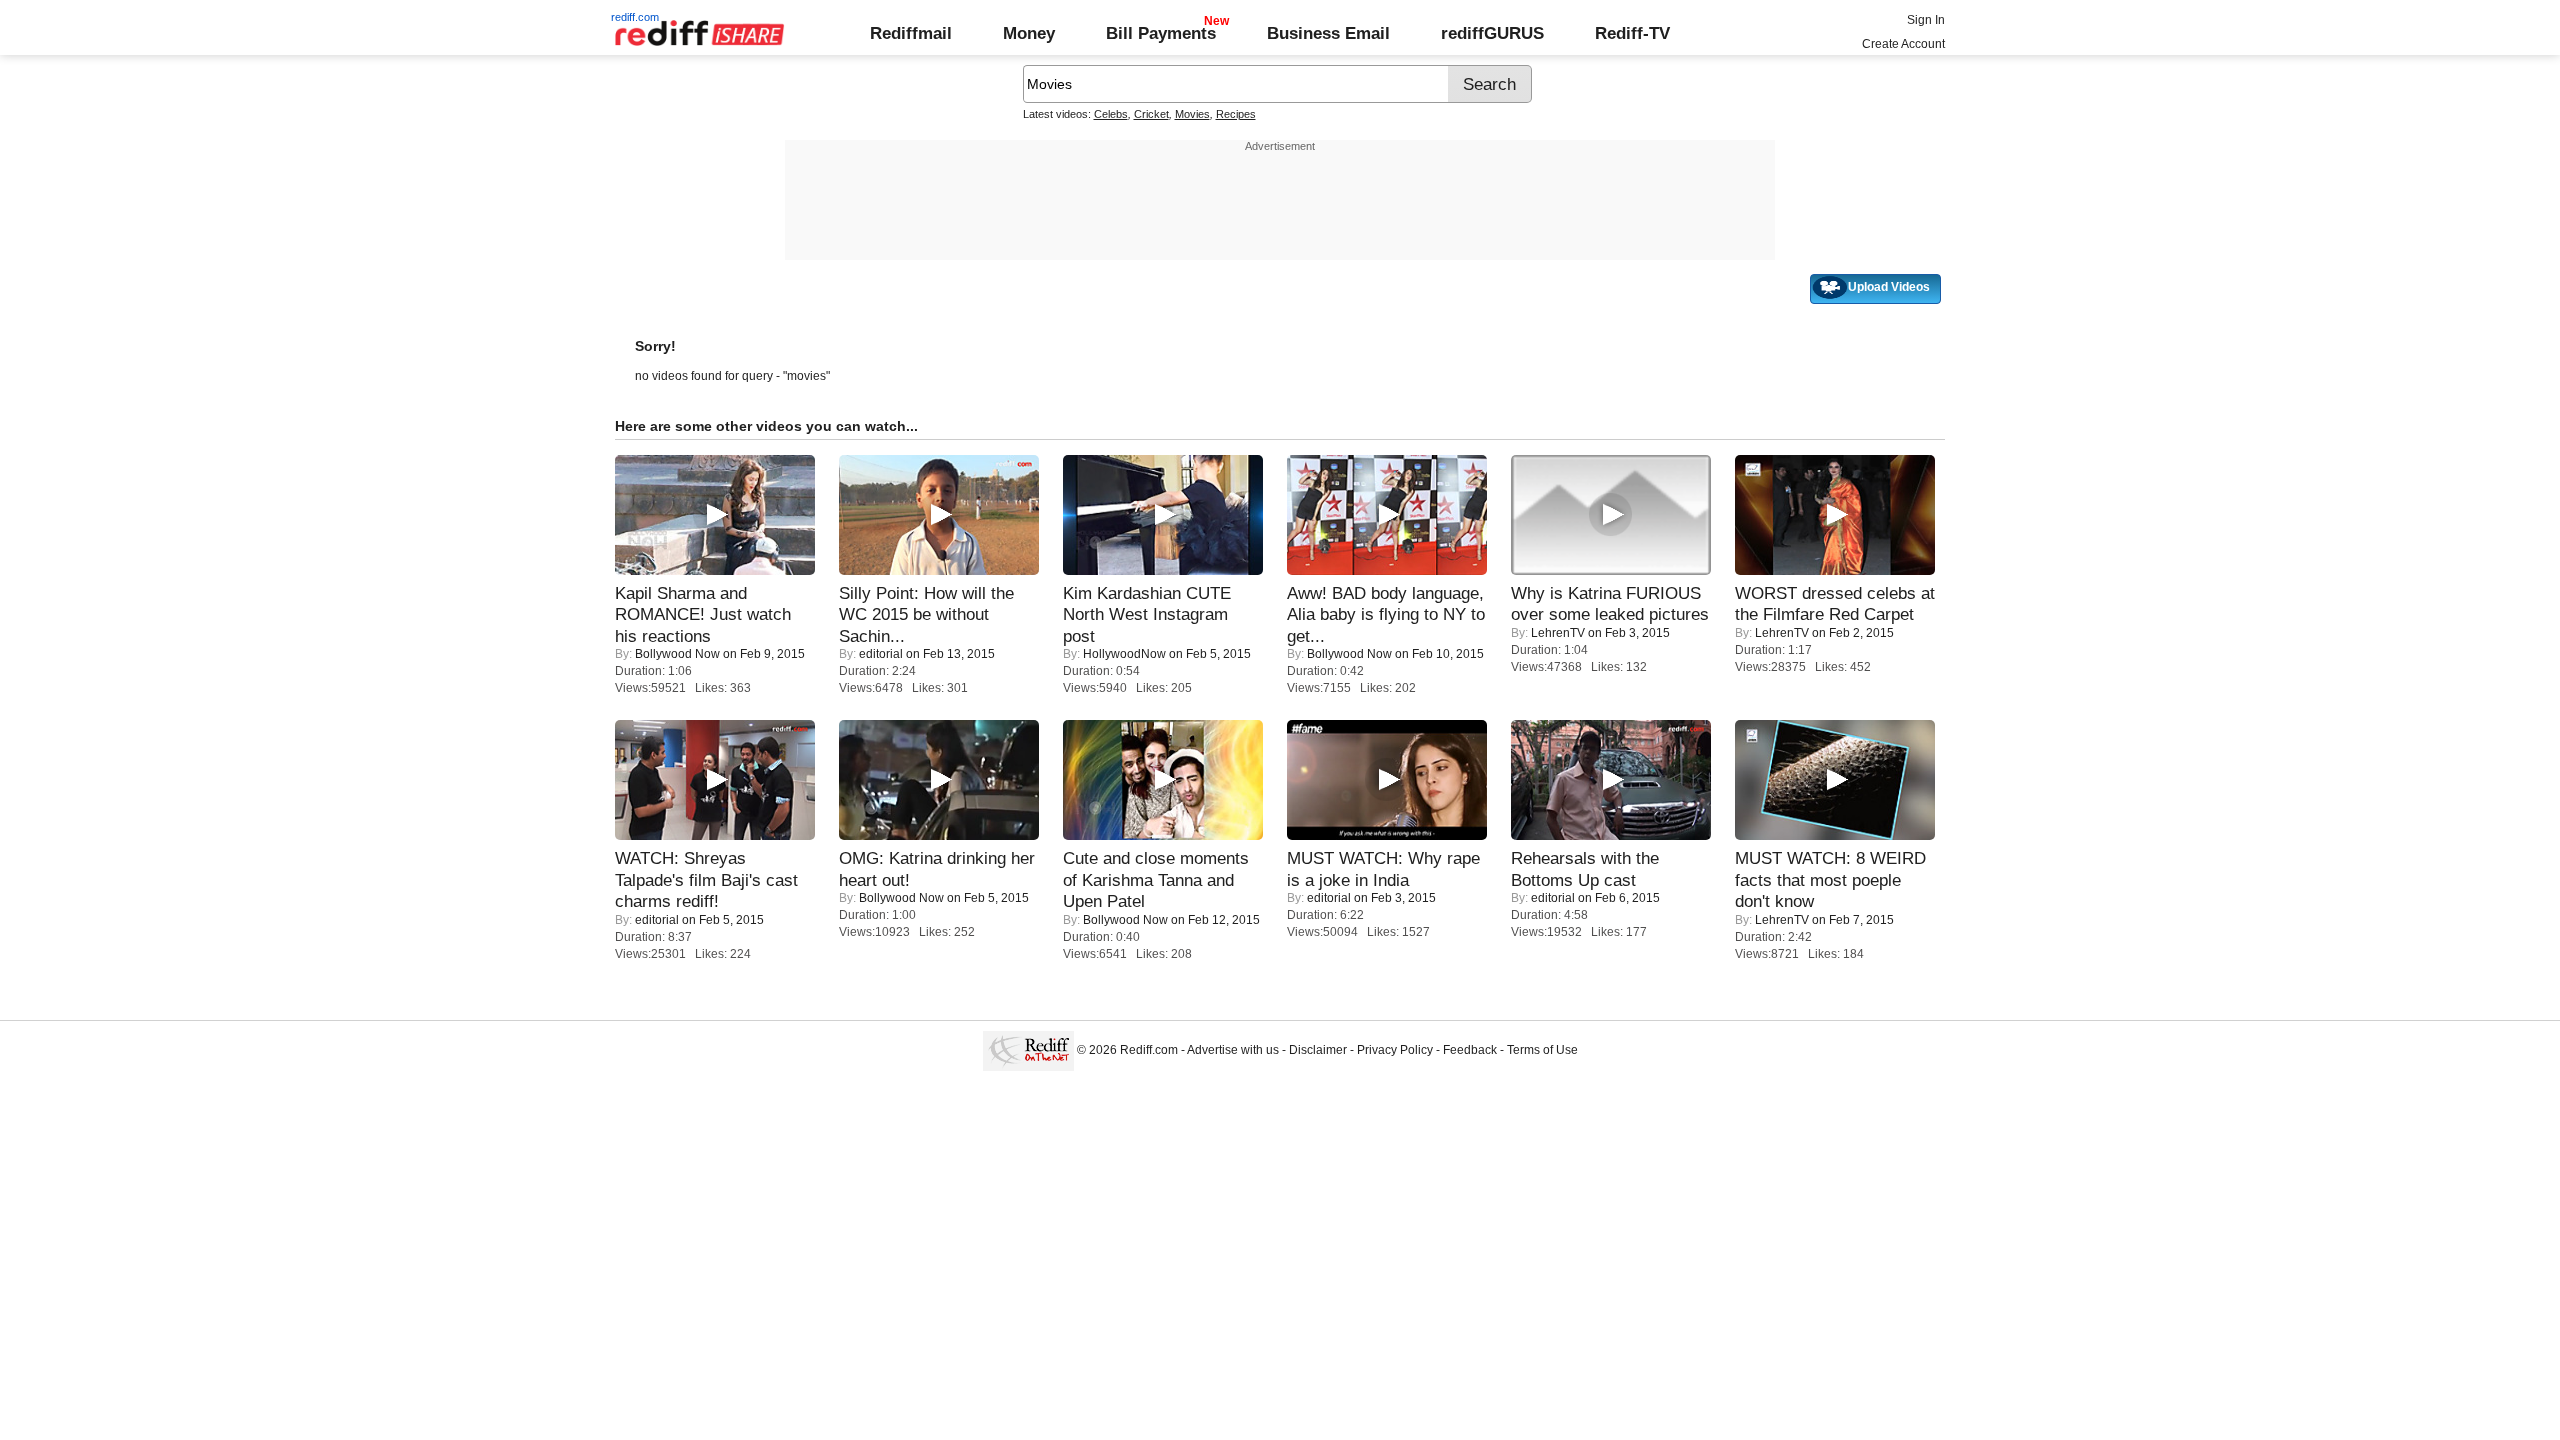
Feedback (1470, 1050)
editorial (881, 654)
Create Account (1903, 44)
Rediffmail (911, 33)
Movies (1192, 114)
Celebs (1111, 114)
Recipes (1236, 114)
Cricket (1151, 114)
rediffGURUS (1492, 33)
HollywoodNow (1124, 654)
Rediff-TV (1632, 33)
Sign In (1926, 20)
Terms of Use (1542, 1050)
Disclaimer (1318, 1050)
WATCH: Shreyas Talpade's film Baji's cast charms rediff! (706, 879)
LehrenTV (1558, 633)
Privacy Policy (1395, 1050)
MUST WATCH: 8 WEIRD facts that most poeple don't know (1830, 879)
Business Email (1328, 33)
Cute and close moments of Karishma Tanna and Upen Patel (1156, 879)
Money (1029, 33)
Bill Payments (1161, 33)
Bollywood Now (677, 654)
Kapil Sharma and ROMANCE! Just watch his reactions (703, 614)
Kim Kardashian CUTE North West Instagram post (1147, 614)
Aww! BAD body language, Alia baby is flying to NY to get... (1386, 614)
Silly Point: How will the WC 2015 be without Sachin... (926, 614)
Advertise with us (1233, 1050)
